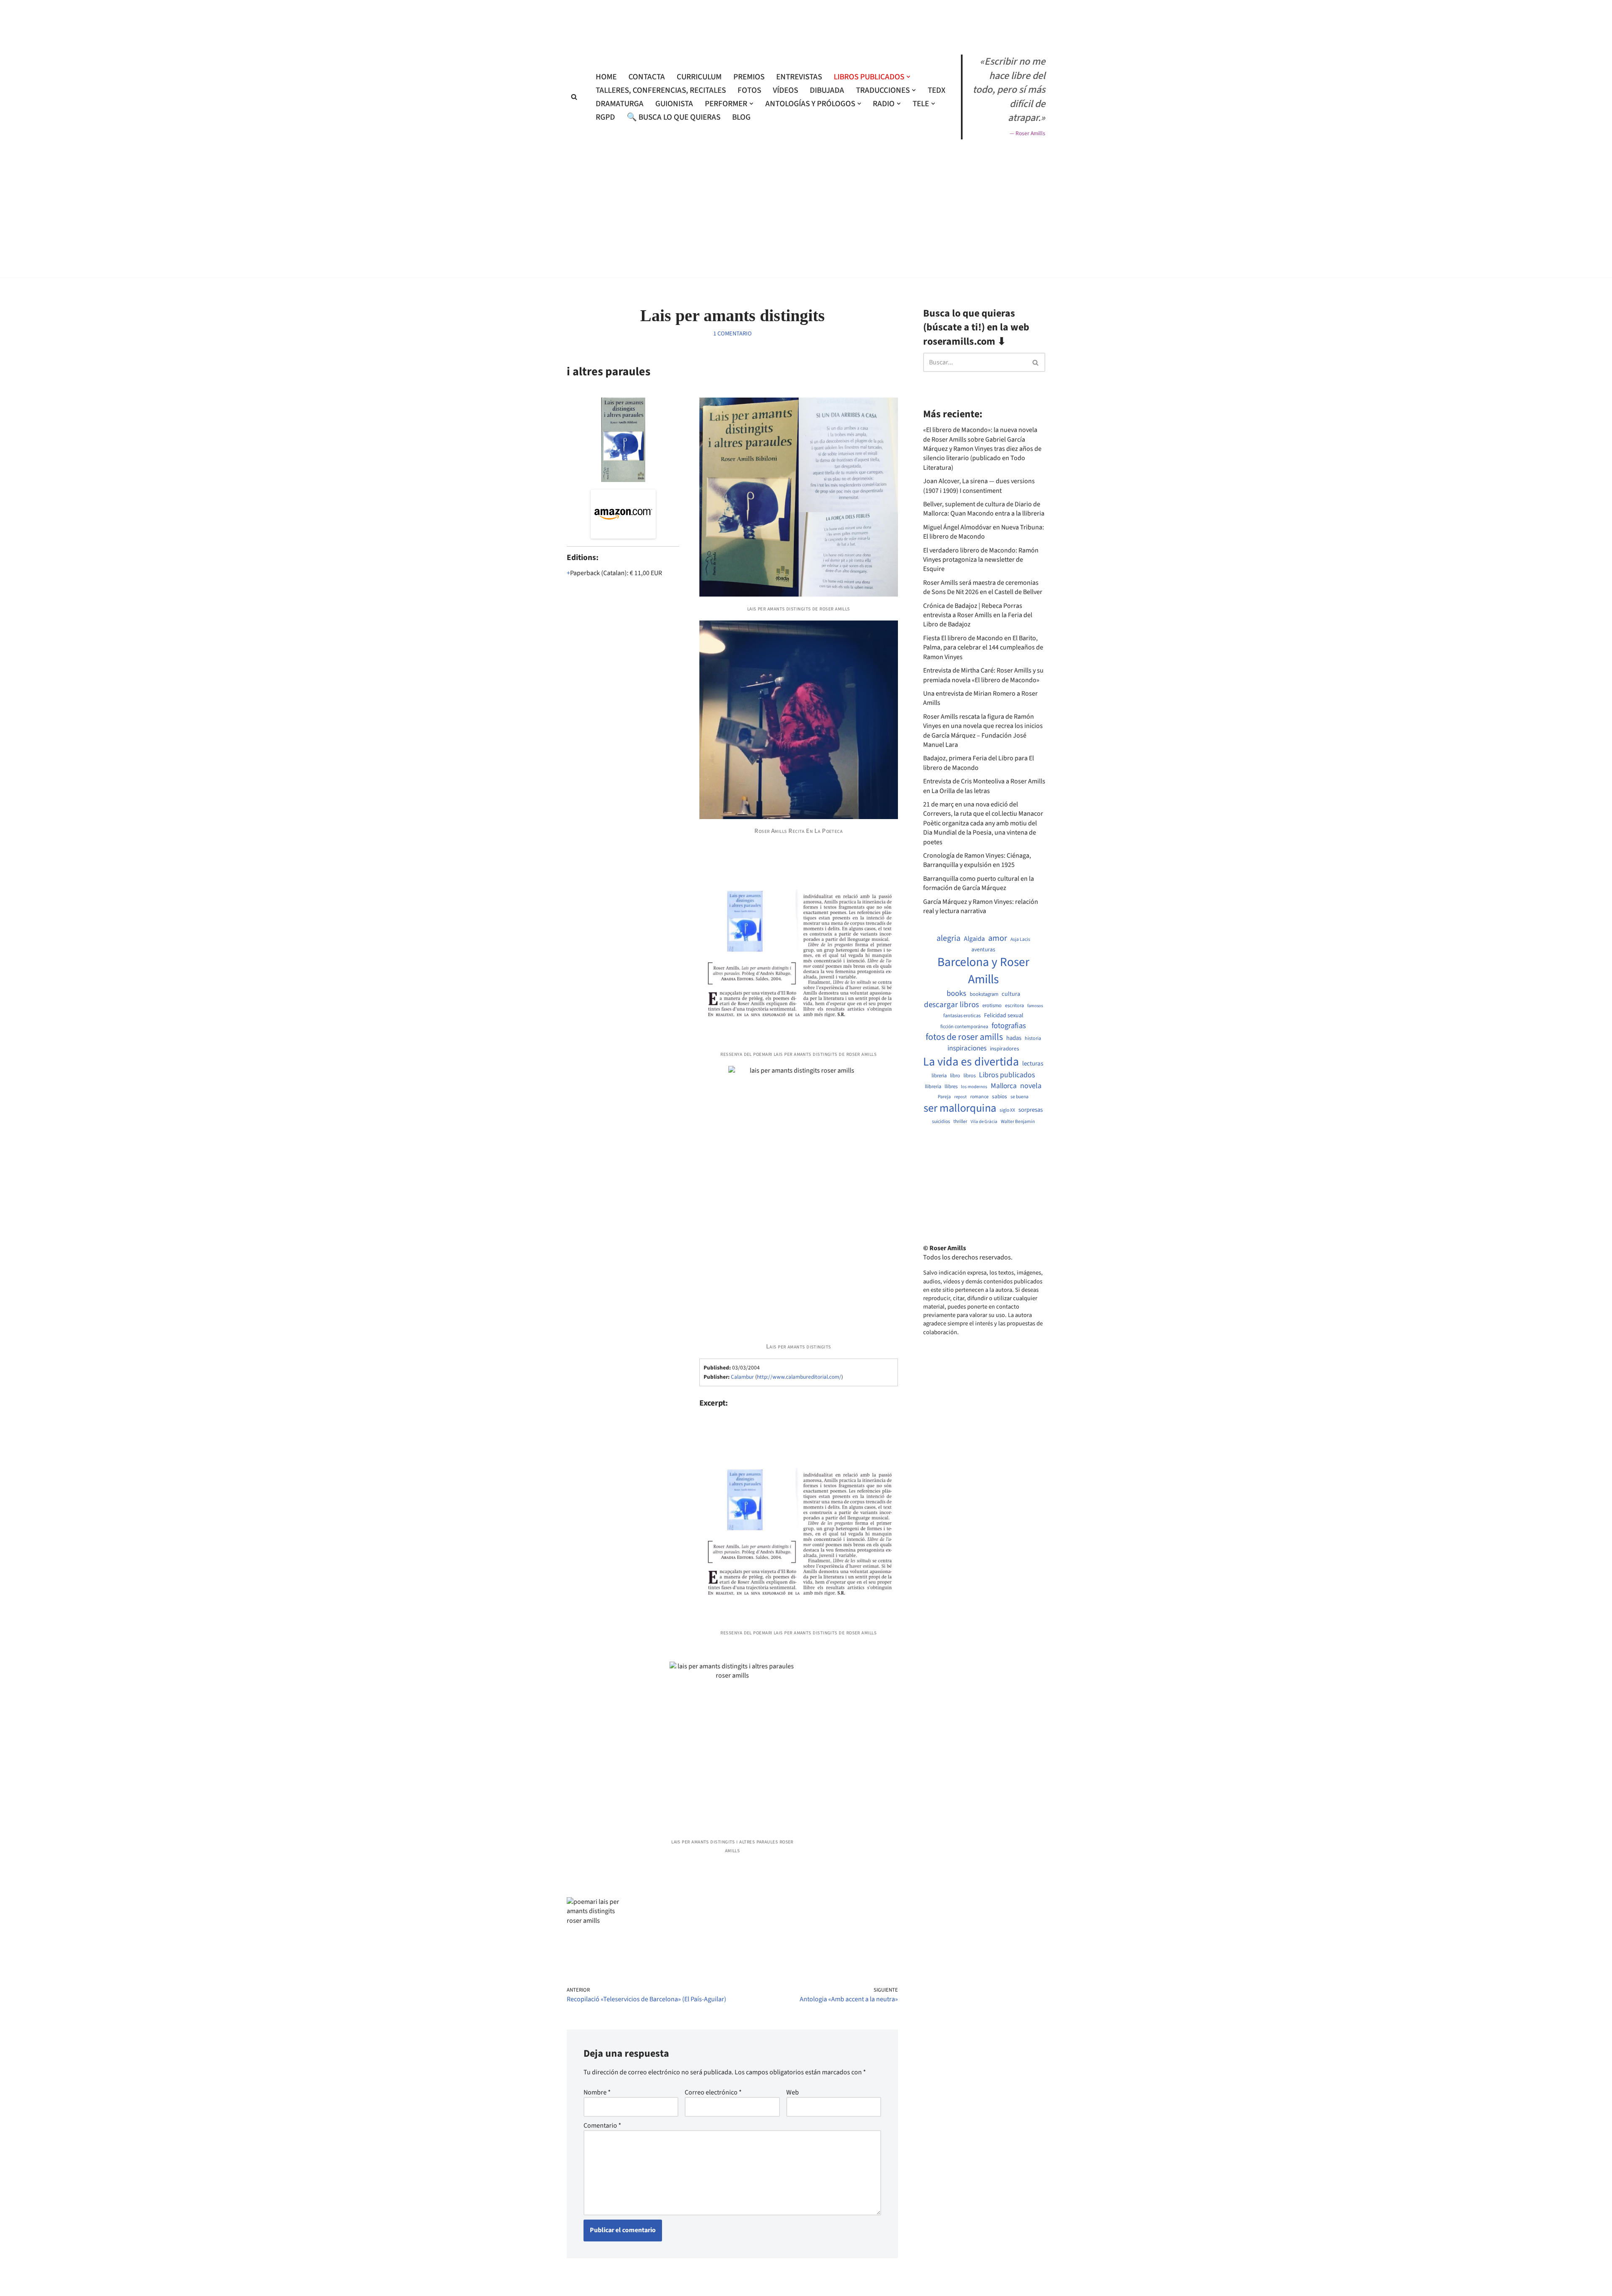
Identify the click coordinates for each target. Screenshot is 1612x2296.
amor (998, 938)
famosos (1035, 1006)
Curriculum (699, 77)
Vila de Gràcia (984, 1122)
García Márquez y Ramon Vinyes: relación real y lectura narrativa (981, 906)
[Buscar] (574, 97)
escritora (1014, 1006)
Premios (749, 77)
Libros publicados (1007, 1075)
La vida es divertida (971, 1062)
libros (970, 1076)
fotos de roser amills (964, 1037)
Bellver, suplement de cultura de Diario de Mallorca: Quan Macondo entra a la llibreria (984, 509)
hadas (1014, 1038)
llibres (951, 1087)
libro (955, 1076)
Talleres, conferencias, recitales (661, 90)
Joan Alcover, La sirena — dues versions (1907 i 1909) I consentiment (979, 486)
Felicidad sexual (1004, 1016)
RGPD (605, 117)
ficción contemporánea (964, 1027)
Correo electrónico (713, 2092)
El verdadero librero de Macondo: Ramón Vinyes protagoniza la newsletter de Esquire (981, 560)
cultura (1011, 994)
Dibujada (827, 90)
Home (606, 77)
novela (1031, 1086)
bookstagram (984, 994)
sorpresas (1031, 1110)
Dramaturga (620, 104)
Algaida (974, 939)
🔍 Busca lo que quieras (674, 117)
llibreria (933, 1087)
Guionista (674, 104)
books (956, 994)
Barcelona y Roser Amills (983, 971)
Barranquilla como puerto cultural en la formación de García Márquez (979, 883)
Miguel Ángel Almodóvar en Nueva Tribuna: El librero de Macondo (984, 532)
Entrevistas (799, 77)
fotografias (1009, 1026)
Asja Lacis (1020, 940)
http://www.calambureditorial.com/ (799, 1377)
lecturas (1033, 1064)
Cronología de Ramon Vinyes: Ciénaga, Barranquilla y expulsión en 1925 (977, 860)
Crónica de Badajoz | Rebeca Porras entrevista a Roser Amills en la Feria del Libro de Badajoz (978, 615)
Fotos (749, 90)
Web (793, 2092)
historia (1033, 1039)
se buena (1019, 1097)
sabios (1000, 1097)
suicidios (941, 1122)
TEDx (937, 90)
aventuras (983, 950)
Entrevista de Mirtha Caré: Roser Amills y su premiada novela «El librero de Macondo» (983, 675)
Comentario (602, 2126)
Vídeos (785, 90)
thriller (960, 1122)
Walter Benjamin (1018, 1122)
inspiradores (1005, 1049)
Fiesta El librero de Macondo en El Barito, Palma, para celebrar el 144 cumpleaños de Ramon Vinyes (983, 648)
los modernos (974, 1087)
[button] (908, 77)
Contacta (647, 77)
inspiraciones (967, 1049)
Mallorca (1004, 1086)
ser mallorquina (960, 1109)
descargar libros (951, 1005)
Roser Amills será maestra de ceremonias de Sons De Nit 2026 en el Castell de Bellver (983, 587)
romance (979, 1097)
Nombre (597, 2092)
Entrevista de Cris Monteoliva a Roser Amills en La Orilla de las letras (984, 786)
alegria (949, 939)
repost (960, 1097)
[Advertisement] (806, 301)
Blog (741, 117)
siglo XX (1007, 1110)
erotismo (992, 1006)
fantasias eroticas (962, 1016)
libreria (939, 1076)
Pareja (944, 1097)
